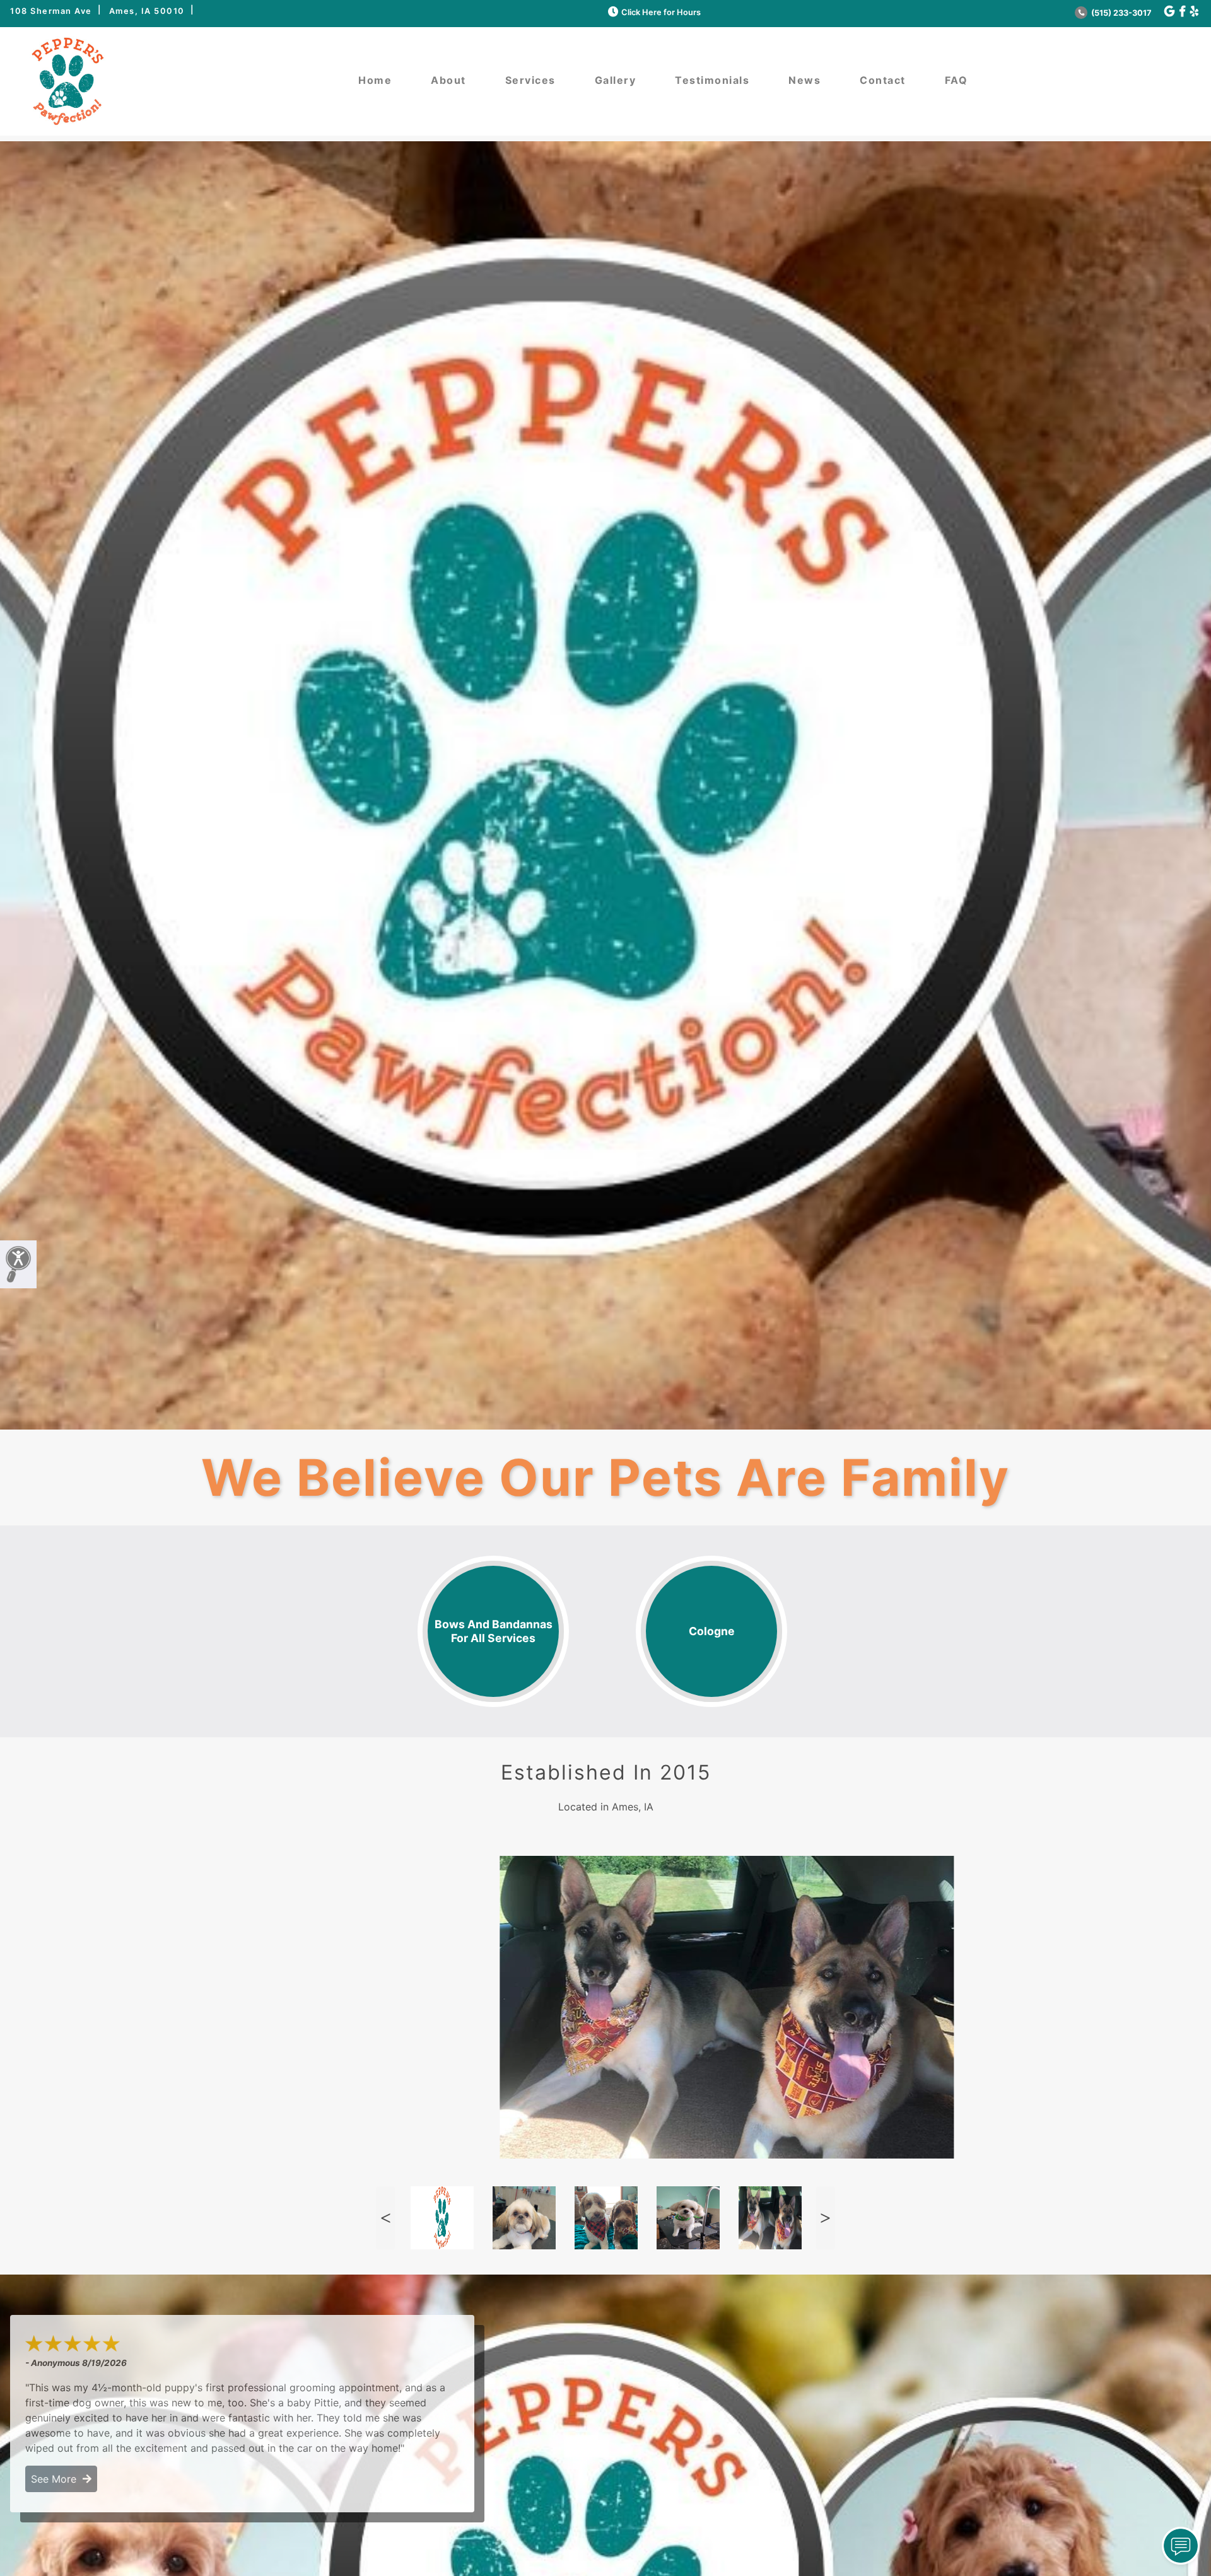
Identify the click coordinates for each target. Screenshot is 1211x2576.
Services (530, 80)
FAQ (957, 80)
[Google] (1169, 12)
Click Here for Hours (661, 12)
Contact (883, 80)
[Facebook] (1182, 12)
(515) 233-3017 (1120, 13)
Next (826, 2218)
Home (375, 80)
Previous (385, 2218)
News (804, 80)
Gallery (616, 80)
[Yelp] (1194, 12)
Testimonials (712, 80)
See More (57, 2479)
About (448, 80)
